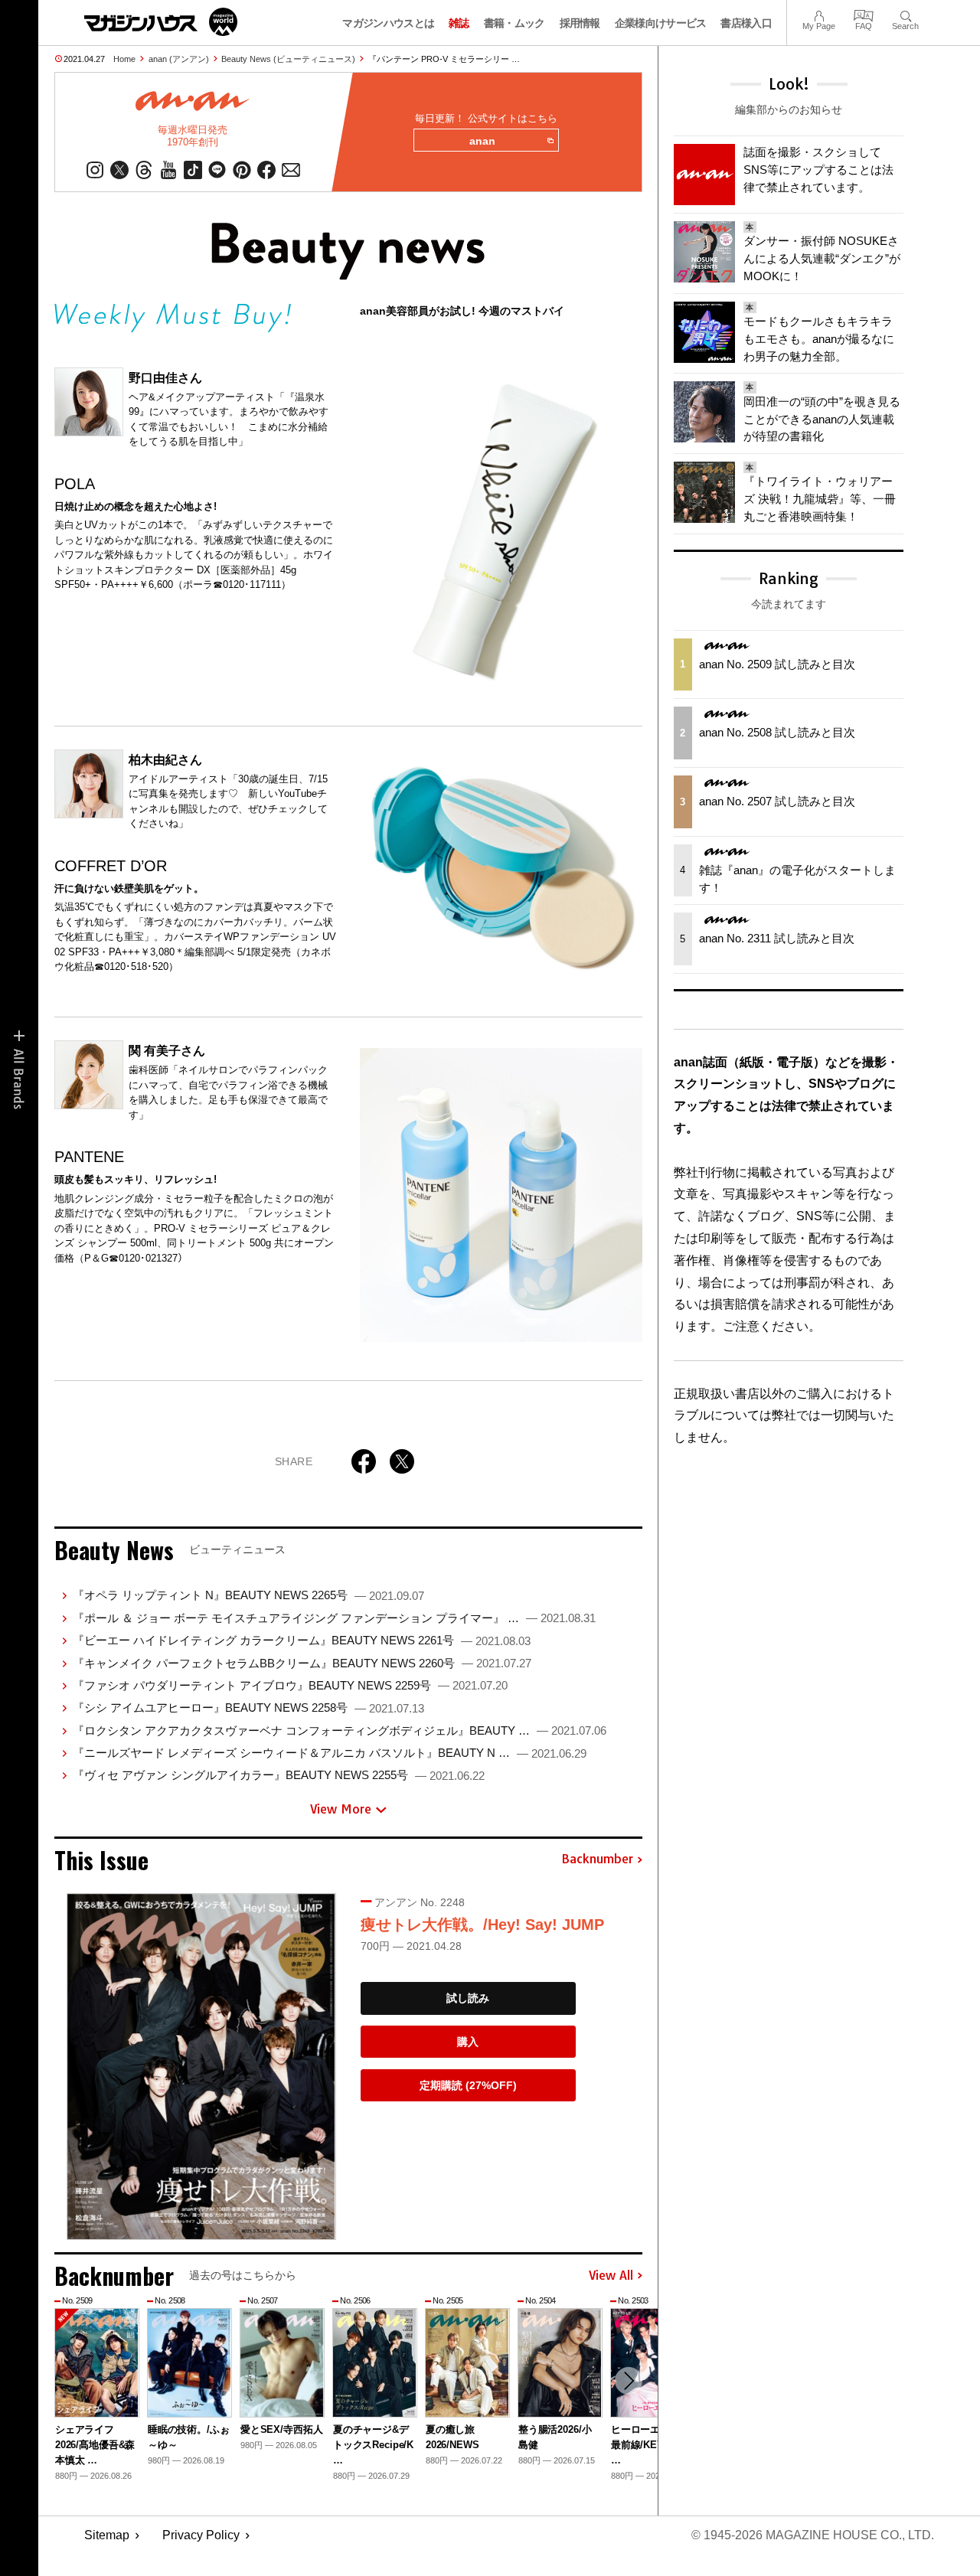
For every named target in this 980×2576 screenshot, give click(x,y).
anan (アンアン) (179, 59)
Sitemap (107, 2535)
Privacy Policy (201, 2535)
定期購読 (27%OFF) (468, 2085)
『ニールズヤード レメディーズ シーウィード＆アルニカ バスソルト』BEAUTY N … (330, 1753)
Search (905, 14)
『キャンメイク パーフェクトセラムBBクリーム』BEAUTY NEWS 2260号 (302, 1663)
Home (124, 59)
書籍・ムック (514, 23)
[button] (629, 2381)
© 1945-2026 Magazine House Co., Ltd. (813, 2535)
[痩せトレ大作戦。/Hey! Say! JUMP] (201, 2067)
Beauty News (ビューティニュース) (288, 59)
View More (341, 1809)
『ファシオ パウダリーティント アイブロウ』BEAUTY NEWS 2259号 (290, 1685)
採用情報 (580, 23)
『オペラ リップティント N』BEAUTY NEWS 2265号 (248, 1595)
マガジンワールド (161, 22)
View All (611, 2276)
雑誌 (459, 23)
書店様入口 (746, 23)
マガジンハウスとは (388, 23)
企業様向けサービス (661, 23)
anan (482, 141)
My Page (819, 14)
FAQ (864, 14)
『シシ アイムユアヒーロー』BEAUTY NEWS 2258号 (248, 1708)
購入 (468, 2042)
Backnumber (597, 1859)
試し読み (468, 1998)
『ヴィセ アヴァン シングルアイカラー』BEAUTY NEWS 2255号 (279, 1775)
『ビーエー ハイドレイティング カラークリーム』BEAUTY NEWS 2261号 (302, 1640)
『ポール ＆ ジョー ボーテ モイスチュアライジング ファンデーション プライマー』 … (334, 1618)
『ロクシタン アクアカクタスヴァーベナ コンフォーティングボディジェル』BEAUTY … (340, 1730)
